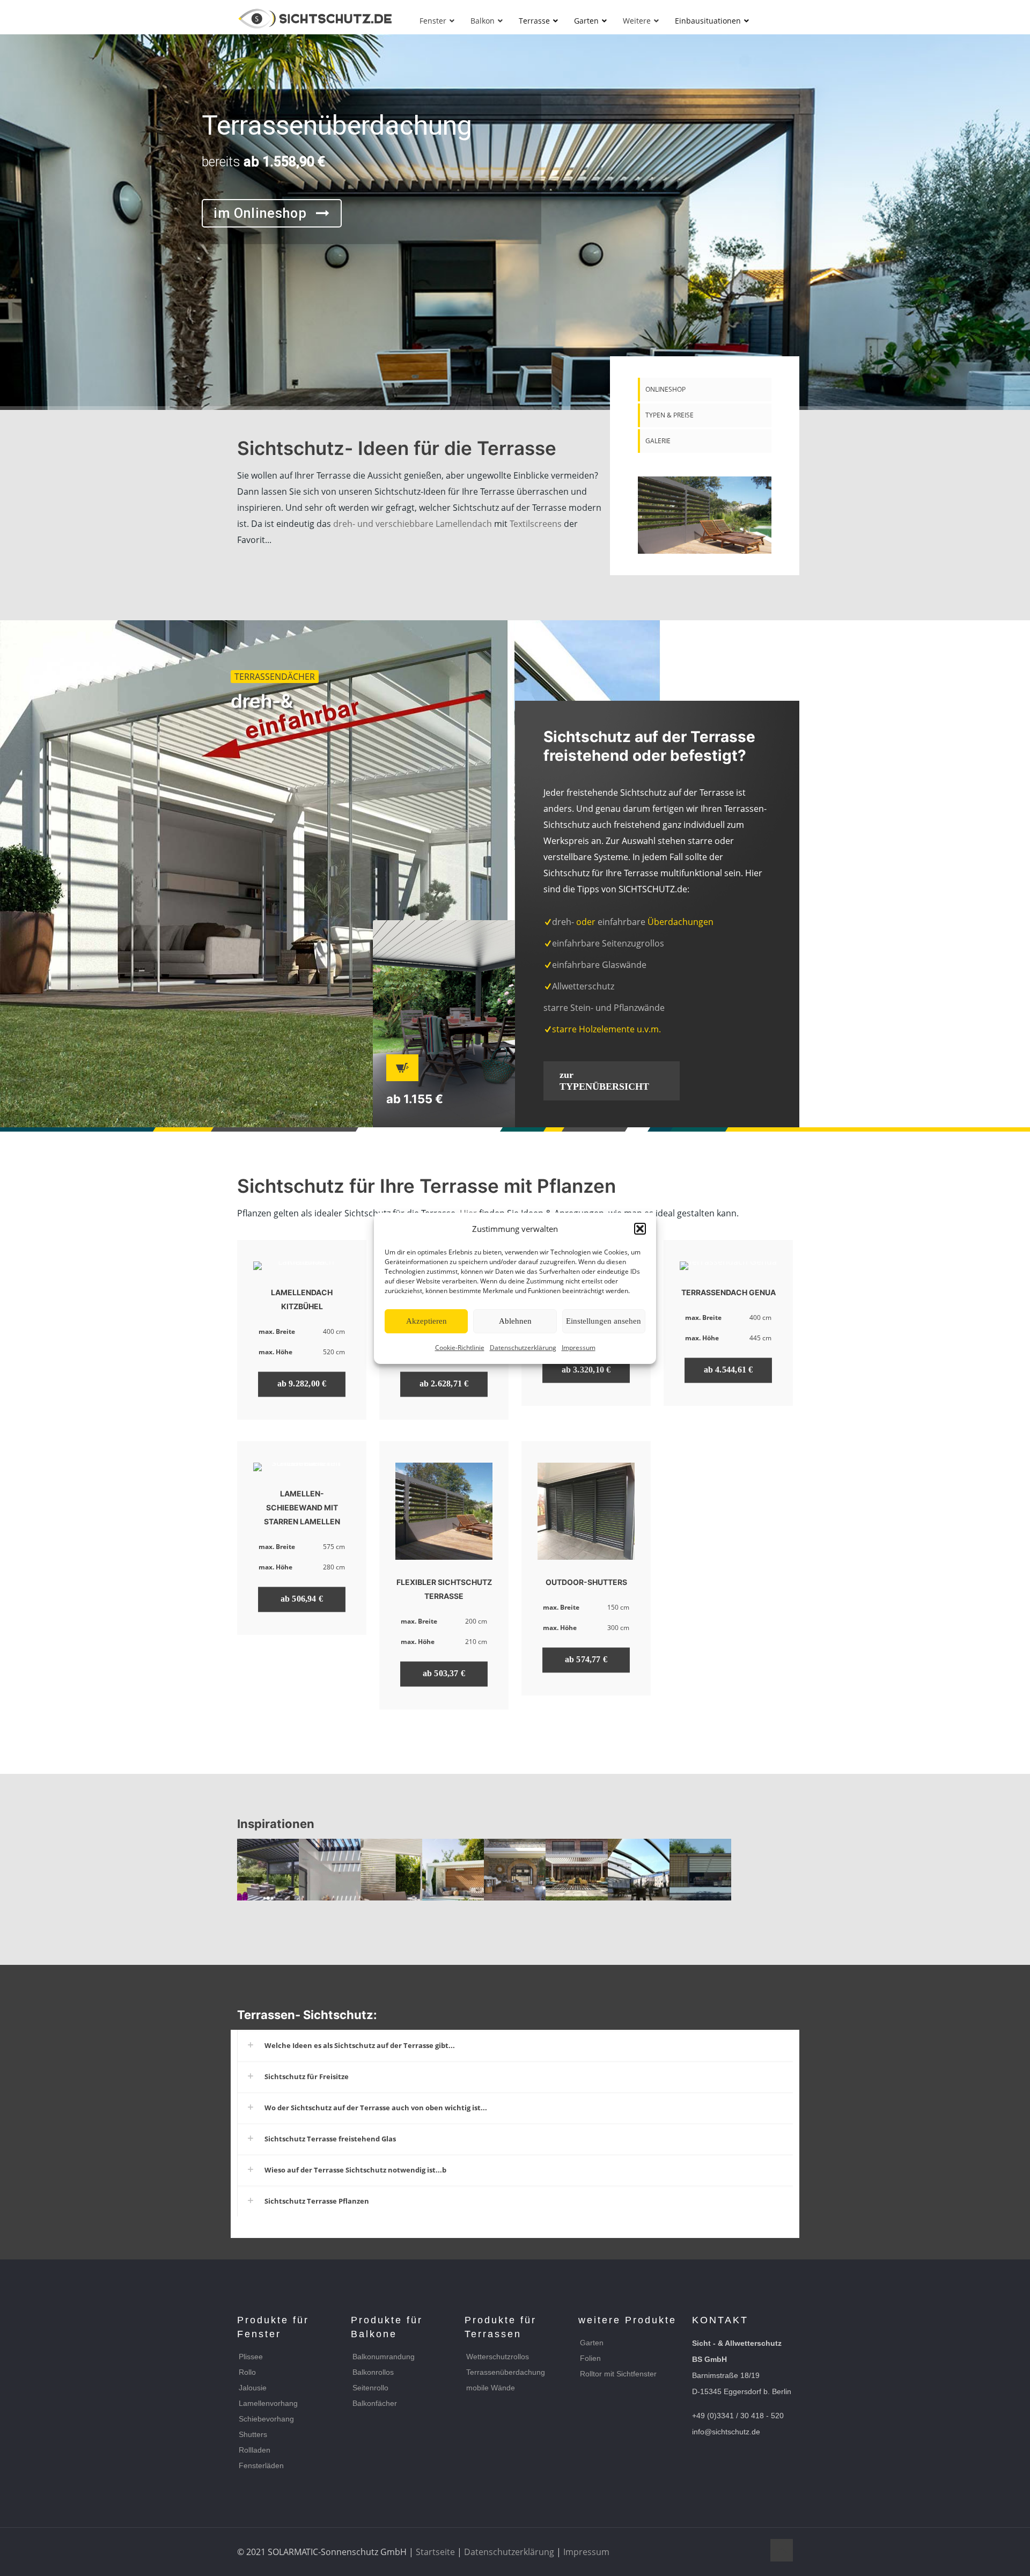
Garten (592, 2343)
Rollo (247, 2372)
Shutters (253, 2434)
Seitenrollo (370, 2388)
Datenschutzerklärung (523, 1348)
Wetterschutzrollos (498, 2357)
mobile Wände (491, 2388)
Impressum (579, 1348)
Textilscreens (536, 524)
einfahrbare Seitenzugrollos (608, 943)
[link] (705, 515)
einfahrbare (620, 922)
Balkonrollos (373, 2372)
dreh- (563, 922)
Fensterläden (261, 2465)
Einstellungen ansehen (604, 1321)
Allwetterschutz (583, 986)
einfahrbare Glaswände (599, 965)
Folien (590, 2358)
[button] (640, 1229)
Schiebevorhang (266, 2419)
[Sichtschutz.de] (315, 19)
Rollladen (255, 2450)
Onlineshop (665, 389)
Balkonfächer (375, 2403)
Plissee (251, 2357)
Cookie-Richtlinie (460, 1348)
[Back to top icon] (782, 2550)
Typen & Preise (669, 415)
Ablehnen (515, 1321)
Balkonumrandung (384, 2357)
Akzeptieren (426, 1321)
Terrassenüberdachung (506, 2372)
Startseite (435, 2552)
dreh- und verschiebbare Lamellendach (413, 524)
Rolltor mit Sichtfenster (618, 2374)
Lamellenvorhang (268, 2403)
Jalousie (253, 2388)
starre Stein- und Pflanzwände (604, 1008)
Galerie (658, 441)
